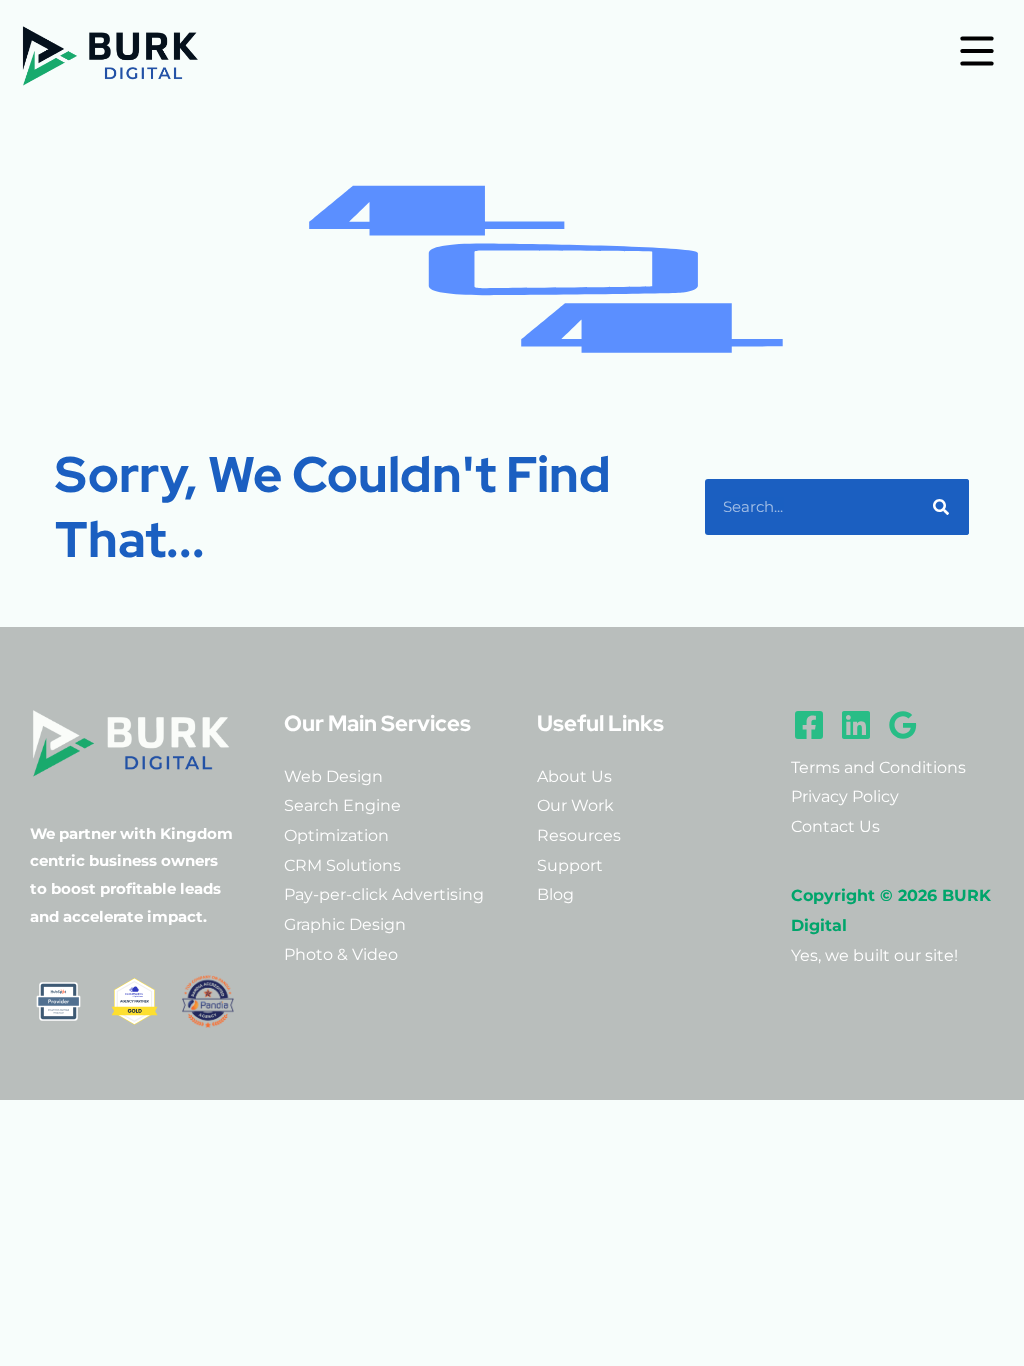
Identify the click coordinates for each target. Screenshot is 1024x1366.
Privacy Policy (845, 796)
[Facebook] (809, 725)
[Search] (941, 507)
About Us (574, 776)
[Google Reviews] (903, 725)
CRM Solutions (342, 865)
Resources (579, 835)
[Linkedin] (856, 725)
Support (570, 865)
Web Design (333, 776)
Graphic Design (345, 924)
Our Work (575, 805)
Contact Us (835, 826)
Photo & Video (341, 954)
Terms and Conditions (878, 767)
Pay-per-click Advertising (384, 894)
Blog (555, 894)
